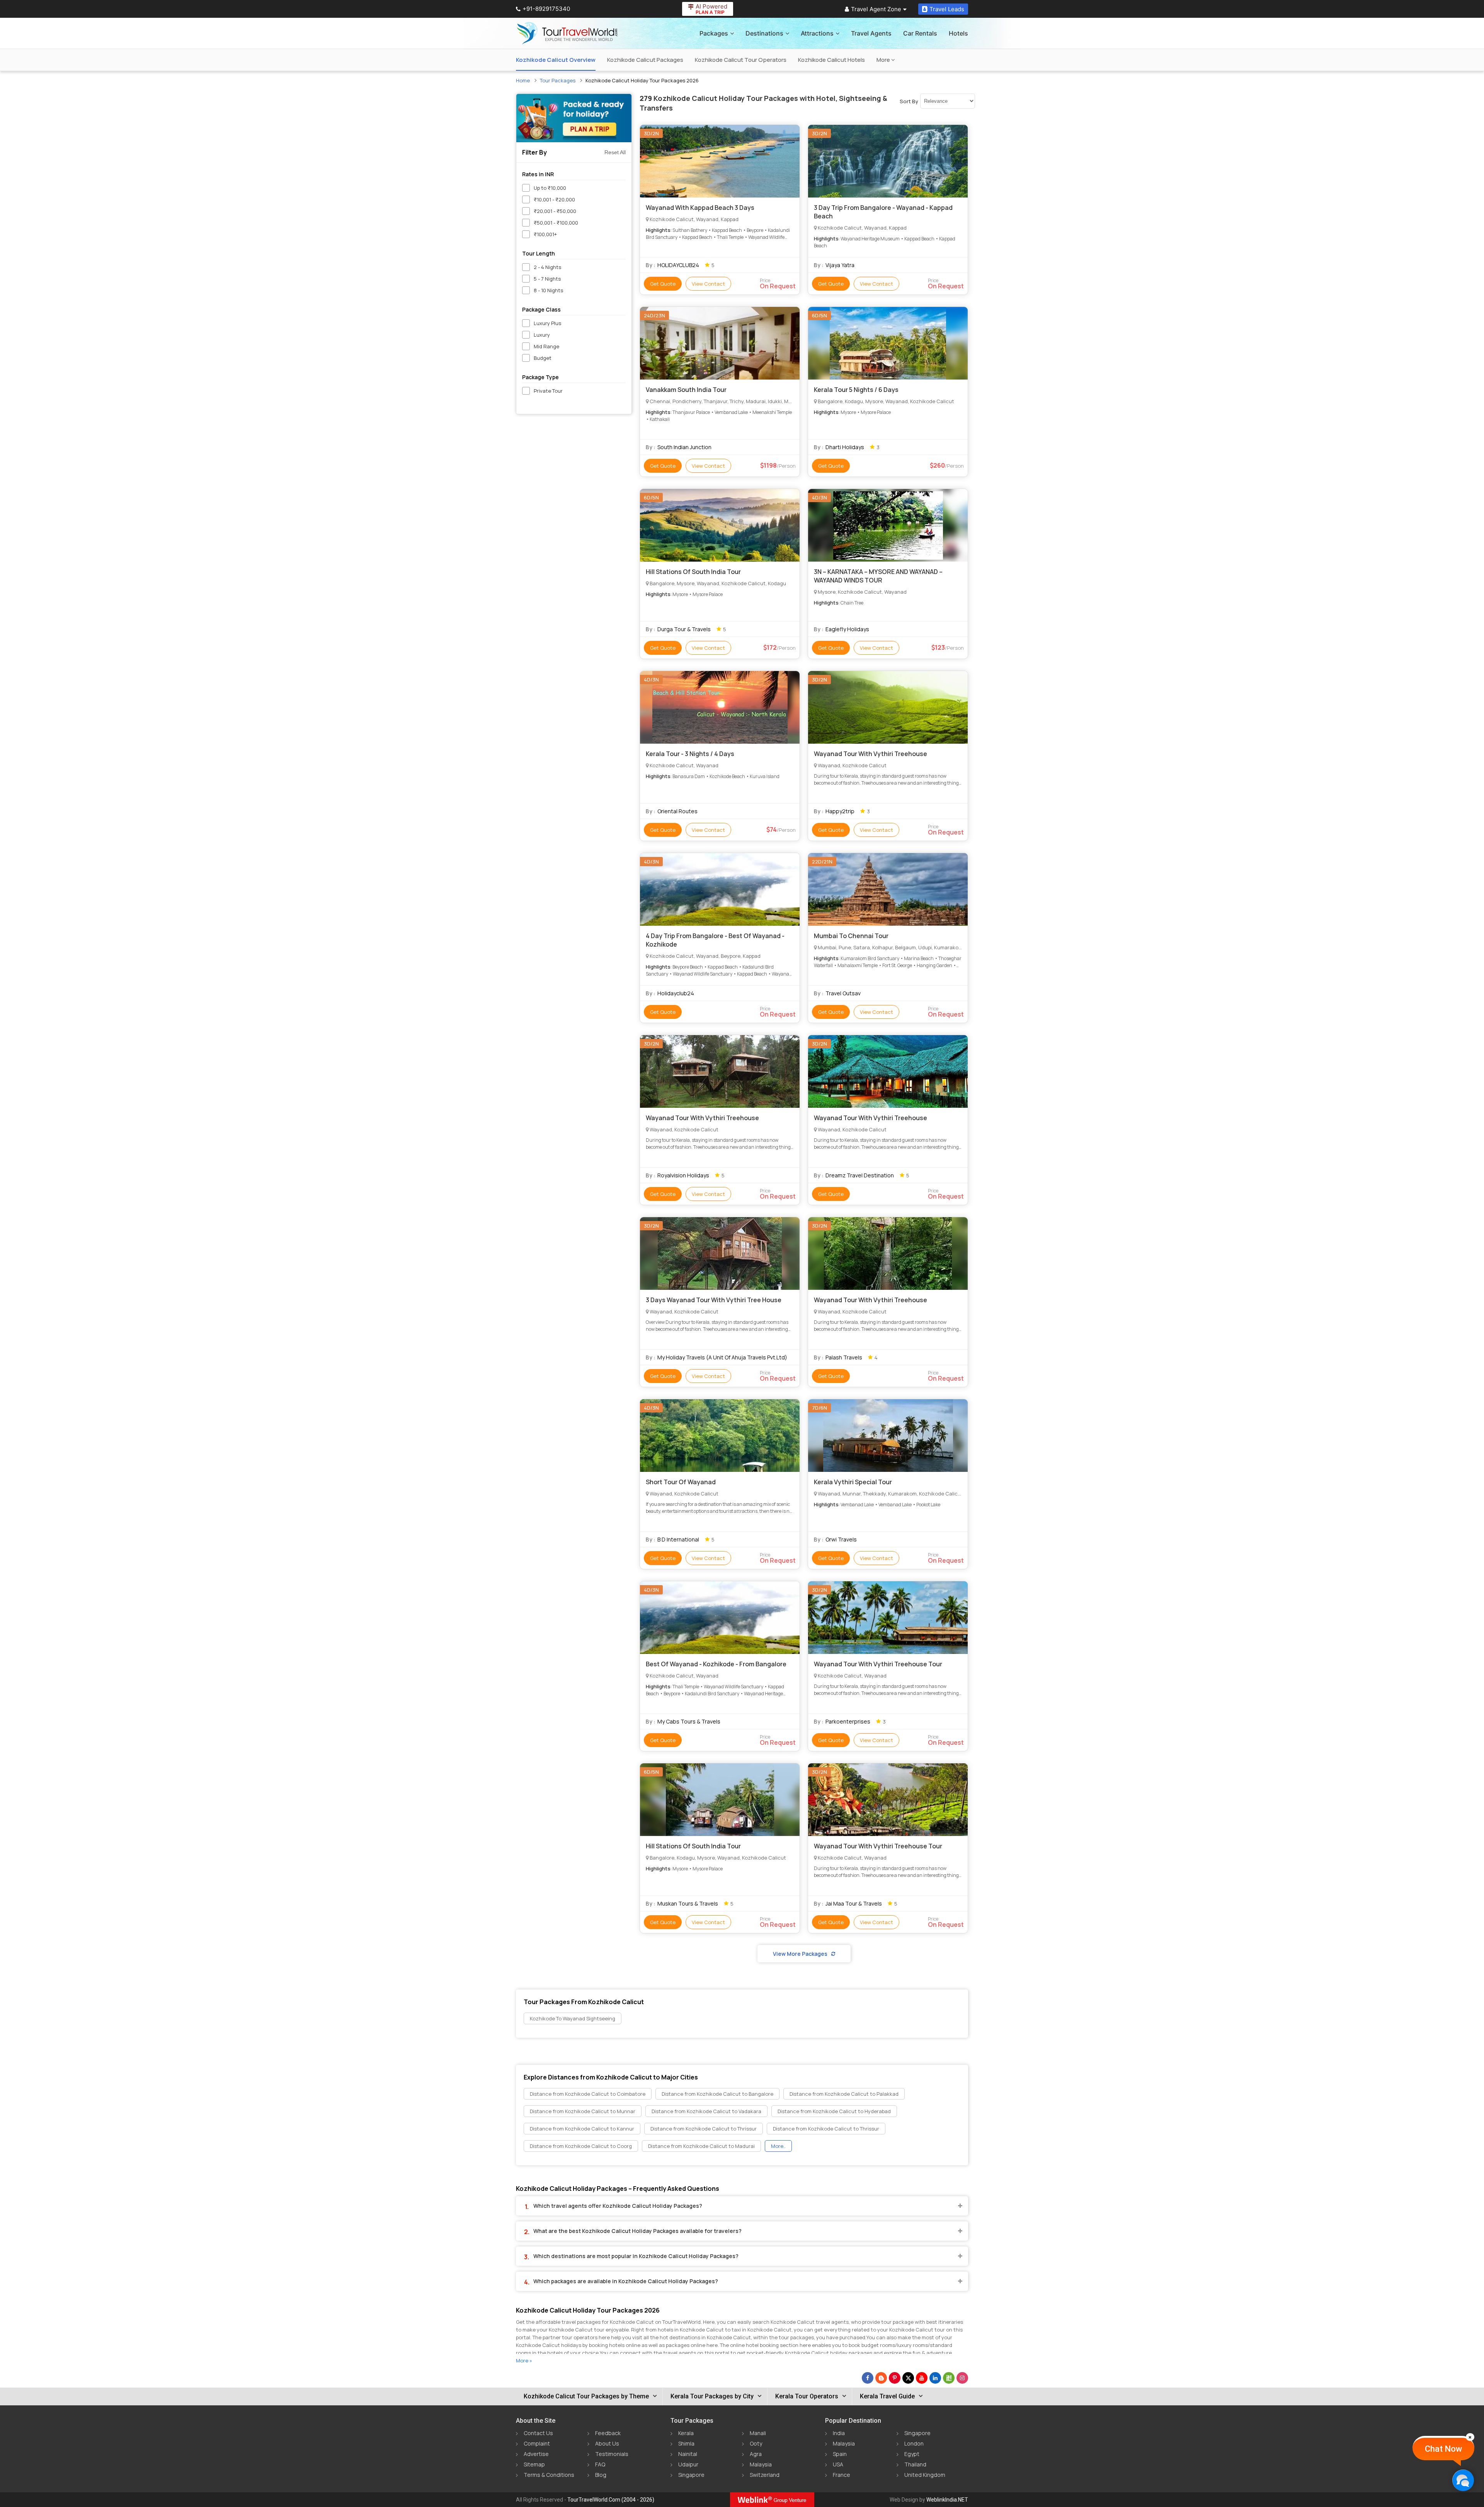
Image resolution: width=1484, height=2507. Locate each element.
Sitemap (534, 2464)
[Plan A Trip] (574, 118)
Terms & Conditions (549, 2475)
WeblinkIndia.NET (947, 2500)
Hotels (958, 33)
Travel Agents (871, 33)
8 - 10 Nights (548, 290)
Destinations (764, 33)
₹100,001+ (545, 234)
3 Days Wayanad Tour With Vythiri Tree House (714, 1300)
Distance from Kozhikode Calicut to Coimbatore (588, 2094)
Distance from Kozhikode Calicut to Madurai (701, 2146)
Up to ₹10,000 (550, 188)
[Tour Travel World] (567, 33)
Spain (840, 2454)
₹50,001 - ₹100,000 (556, 223)
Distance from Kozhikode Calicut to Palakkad (844, 2094)
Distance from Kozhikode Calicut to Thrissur (704, 2129)
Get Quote (663, 284)
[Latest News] (881, 2378)
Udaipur (688, 2464)
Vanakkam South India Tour (686, 390)
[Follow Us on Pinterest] (895, 2378)
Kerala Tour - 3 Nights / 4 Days (690, 754)
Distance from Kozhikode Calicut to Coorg (581, 2146)
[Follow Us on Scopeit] (949, 2378)
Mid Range (546, 346)
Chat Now (1443, 2449)
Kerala (686, 2433)
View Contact (708, 284)
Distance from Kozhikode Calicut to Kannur (582, 2129)
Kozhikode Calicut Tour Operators (741, 60)
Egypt (912, 2454)
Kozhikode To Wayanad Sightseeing (573, 2018)
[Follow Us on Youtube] (922, 2378)
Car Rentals (920, 33)
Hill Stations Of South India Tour (693, 572)
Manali (758, 2433)
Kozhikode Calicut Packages (645, 60)
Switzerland (765, 2475)
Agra (756, 2454)
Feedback (608, 2433)
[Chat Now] (1463, 2480)
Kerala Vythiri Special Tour (853, 1482)
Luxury (542, 335)
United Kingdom (925, 2475)
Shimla (686, 2443)
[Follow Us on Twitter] (908, 2378)
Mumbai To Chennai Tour (851, 936)
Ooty (756, 2443)
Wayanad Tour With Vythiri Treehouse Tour (878, 1664)
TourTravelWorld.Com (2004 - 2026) (611, 2500)
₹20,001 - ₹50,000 (555, 211)
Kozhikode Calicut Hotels (831, 60)
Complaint (537, 2443)
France (842, 2475)
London (914, 2443)
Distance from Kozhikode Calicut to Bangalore (717, 2094)
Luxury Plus (547, 323)
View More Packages (800, 1954)
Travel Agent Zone (876, 9)
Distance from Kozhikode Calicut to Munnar (583, 2111)
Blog (601, 2475)
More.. (778, 2146)
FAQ (600, 2464)
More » (524, 2361)
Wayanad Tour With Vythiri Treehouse (870, 754)
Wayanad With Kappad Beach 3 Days (700, 208)
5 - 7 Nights (547, 279)
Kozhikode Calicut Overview (556, 60)
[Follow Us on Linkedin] (935, 2378)
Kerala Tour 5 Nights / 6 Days (856, 390)
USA (838, 2464)
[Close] (1470, 2437)
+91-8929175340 (546, 9)
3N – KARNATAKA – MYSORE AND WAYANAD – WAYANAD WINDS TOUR (878, 576)
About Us (607, 2443)
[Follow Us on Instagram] (962, 2378)
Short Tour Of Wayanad (681, 1482)
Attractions (817, 33)
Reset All (615, 152)
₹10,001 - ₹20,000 (554, 199)
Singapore (691, 2475)
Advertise (536, 2454)
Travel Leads (947, 9)
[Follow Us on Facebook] (868, 2378)
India (839, 2433)
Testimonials (612, 2454)
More (884, 60)
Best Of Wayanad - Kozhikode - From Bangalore (716, 1664)
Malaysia (761, 2464)
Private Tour (548, 391)
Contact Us (538, 2433)
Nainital (688, 2454)
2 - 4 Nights (547, 267)
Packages (714, 33)
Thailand (915, 2464)
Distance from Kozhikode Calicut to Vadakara (706, 2111)
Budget (543, 358)
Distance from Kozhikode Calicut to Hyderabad (834, 2111)
